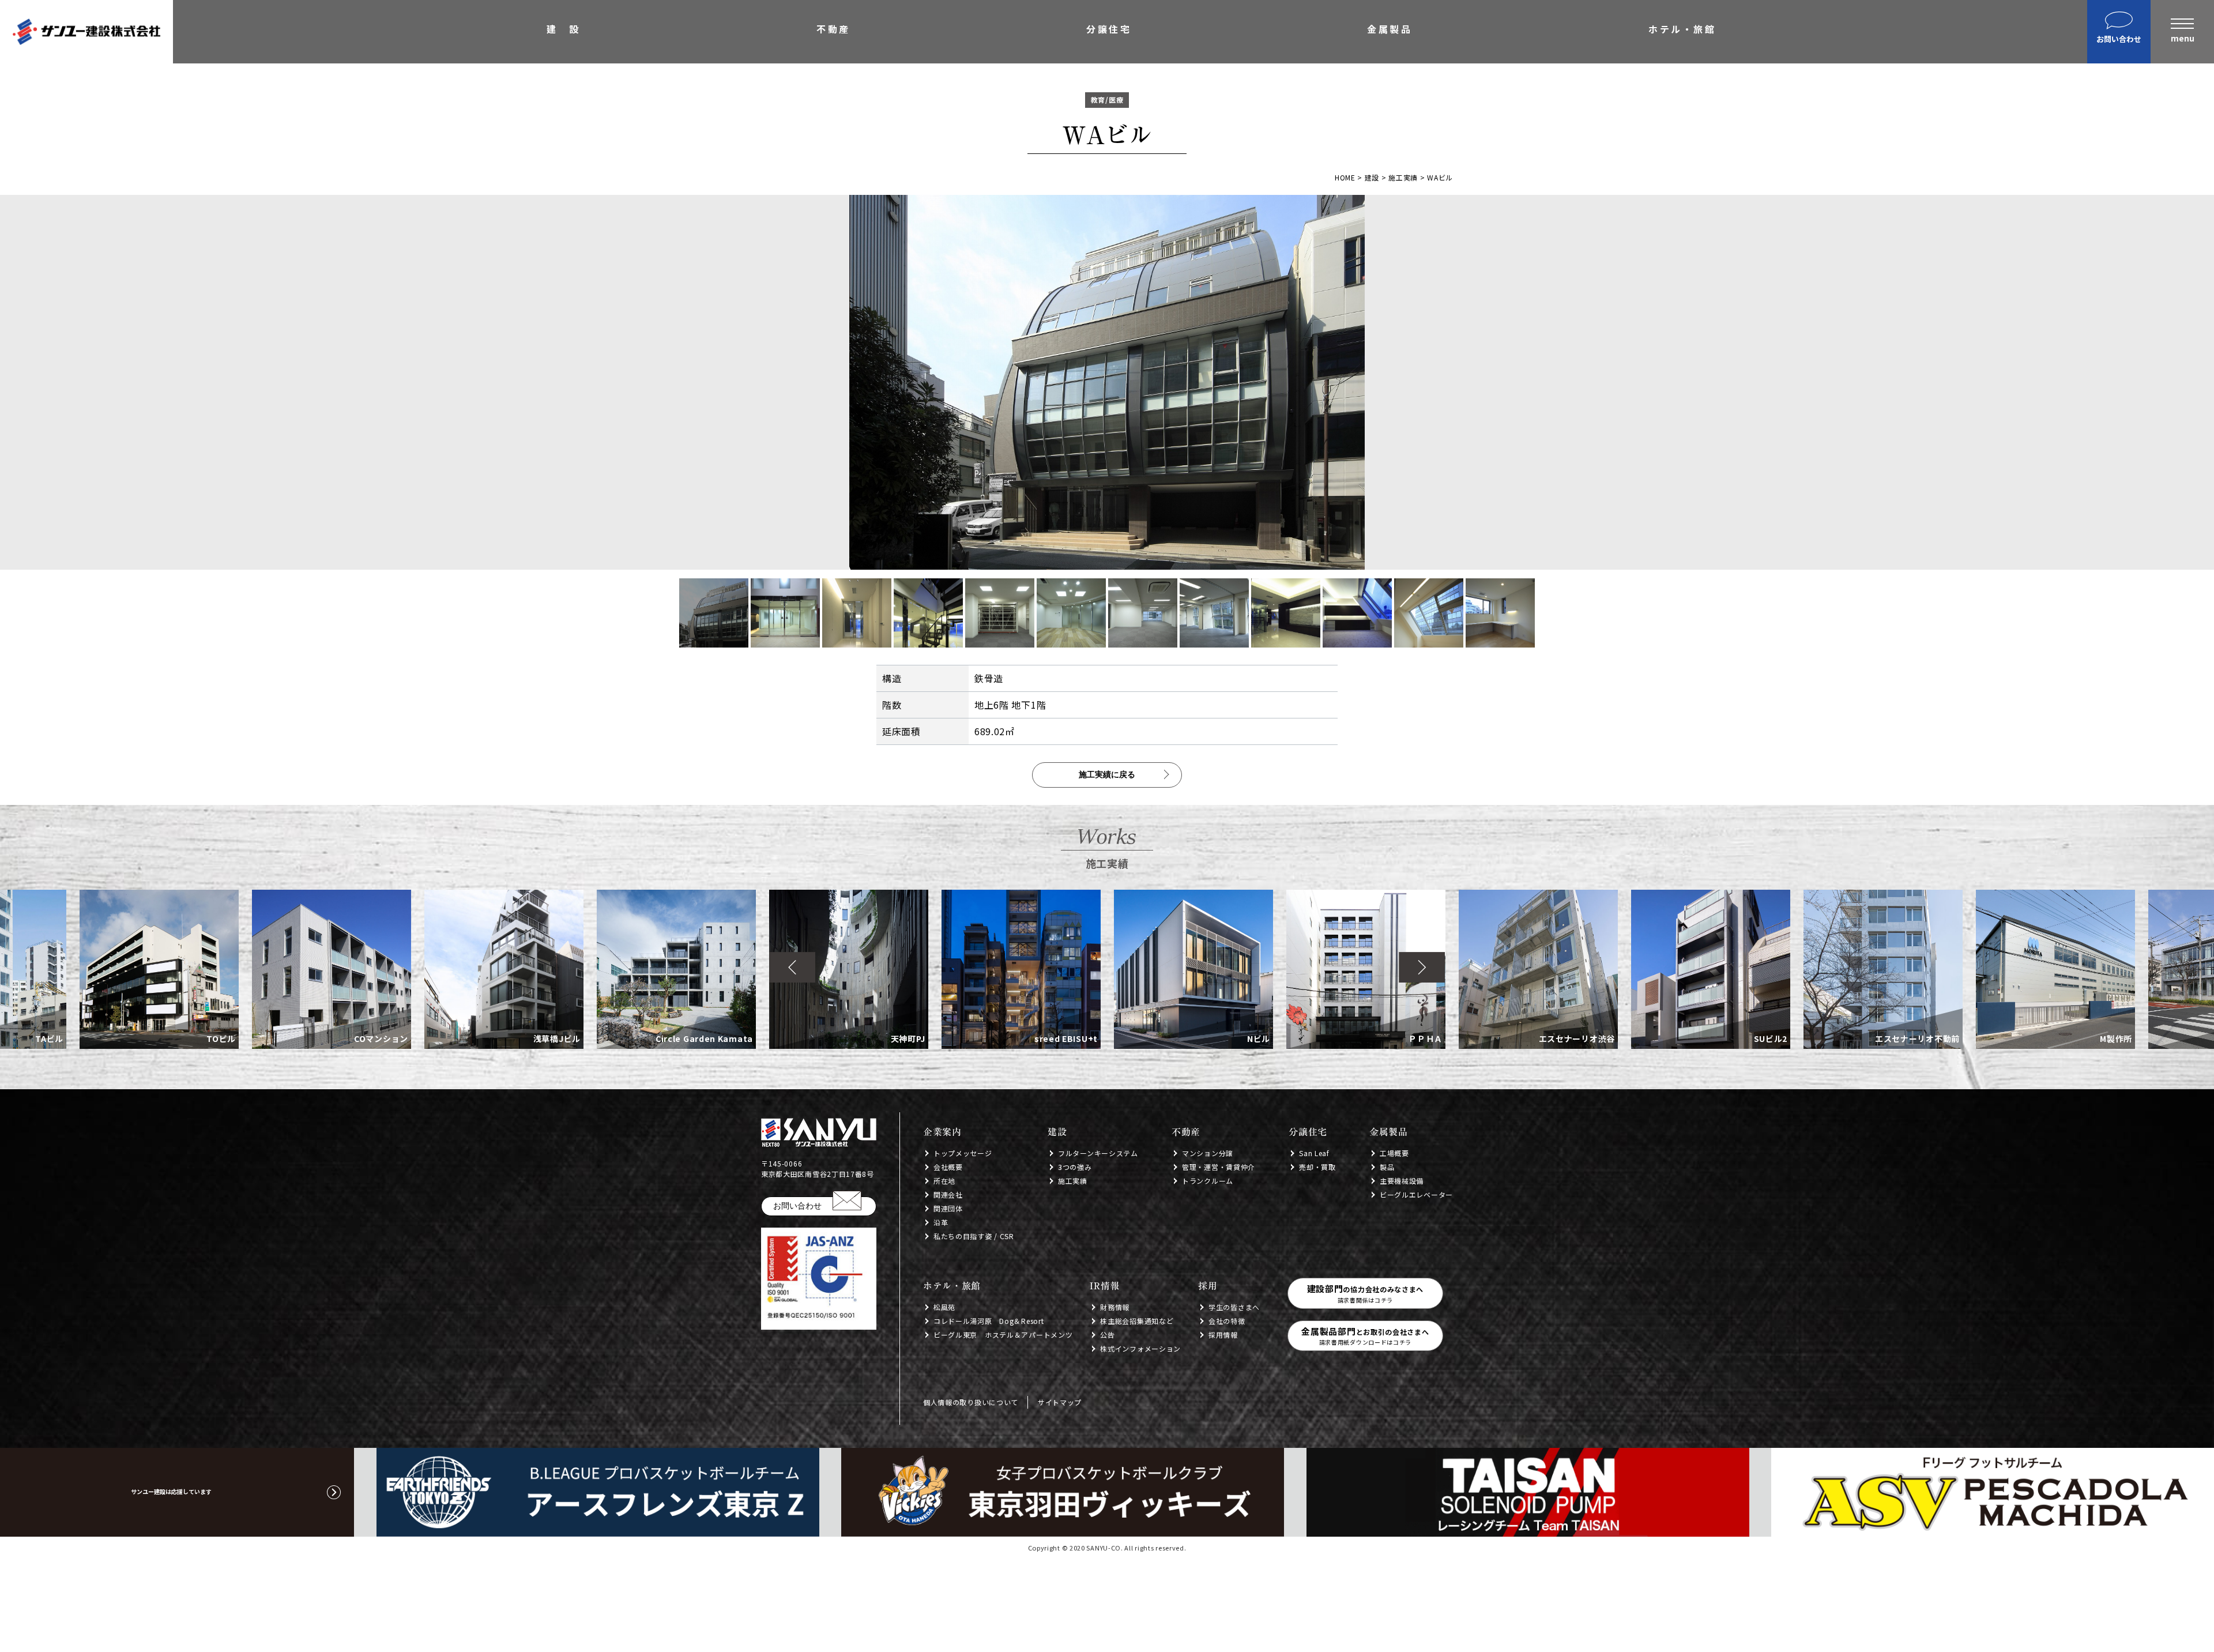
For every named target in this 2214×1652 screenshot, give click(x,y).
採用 (1208, 1286)
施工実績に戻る (1107, 774)
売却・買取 (1317, 1167)
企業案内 (942, 1132)
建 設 (564, 30)
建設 (1057, 1132)
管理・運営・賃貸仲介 (1219, 1167)
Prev (792, 968)
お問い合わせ (797, 1206)
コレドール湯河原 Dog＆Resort (989, 1321)
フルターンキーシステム (1098, 1153)
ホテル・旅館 (1682, 30)
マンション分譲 (1208, 1153)
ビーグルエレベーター (1416, 1194)
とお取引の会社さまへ (1365, 1336)
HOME (1345, 177)
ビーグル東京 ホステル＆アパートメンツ (1003, 1335)
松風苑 (944, 1307)
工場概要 (1394, 1153)
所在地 (944, 1181)
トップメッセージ (963, 1153)
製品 (1387, 1167)
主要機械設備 (1402, 1181)
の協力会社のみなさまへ (1366, 1293)
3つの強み (1075, 1167)
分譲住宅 (1109, 30)
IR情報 (1105, 1286)
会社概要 (948, 1167)
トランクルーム (1208, 1181)
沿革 (941, 1222)
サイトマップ (1060, 1402)
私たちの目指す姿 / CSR (974, 1236)
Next (1422, 968)
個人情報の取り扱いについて (971, 1402)
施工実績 (1073, 1181)
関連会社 (948, 1194)
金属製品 (1390, 30)
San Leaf (1314, 1153)
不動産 (833, 30)
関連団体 (948, 1208)
